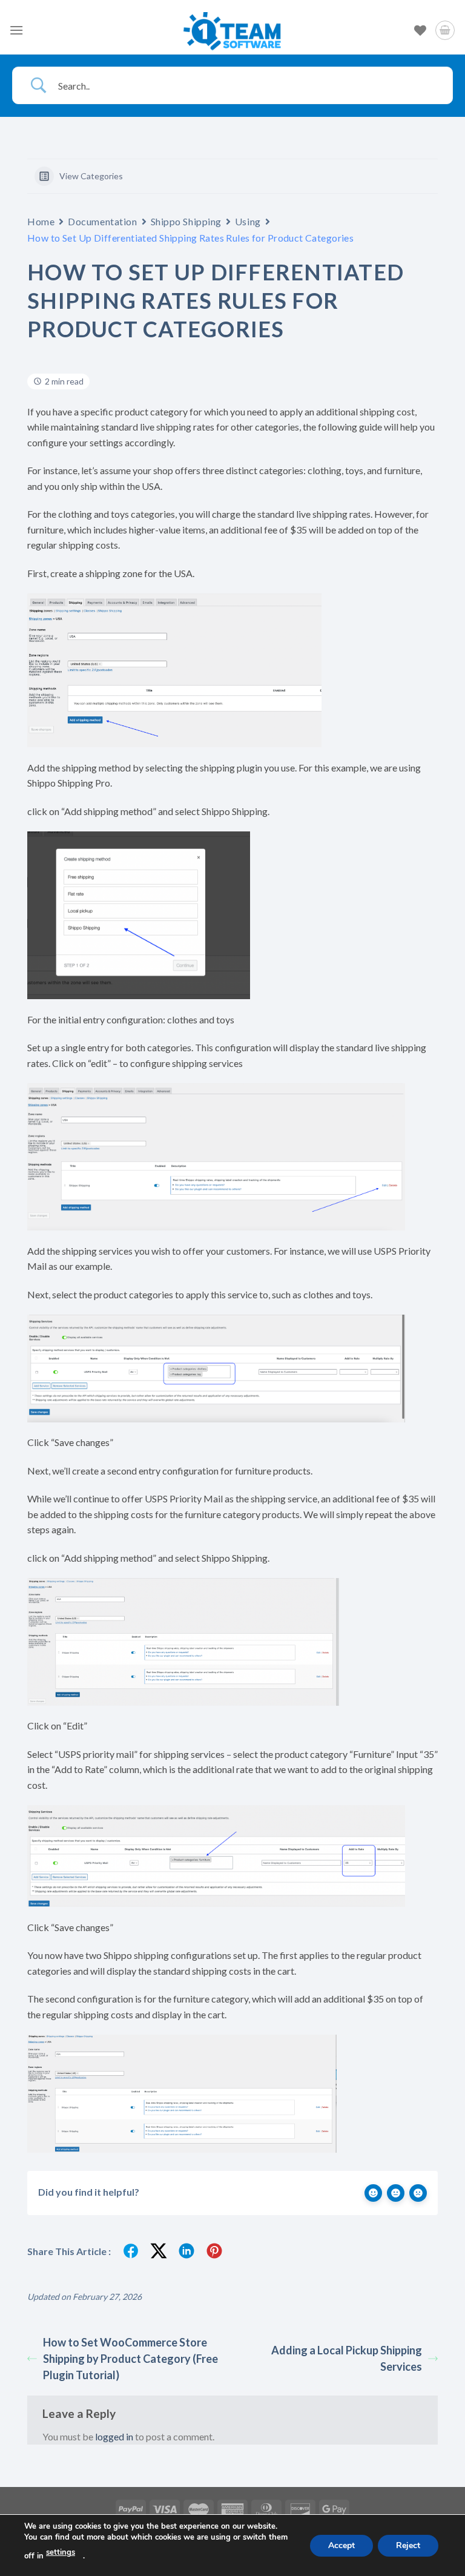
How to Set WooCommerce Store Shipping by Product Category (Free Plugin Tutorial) (130, 2359)
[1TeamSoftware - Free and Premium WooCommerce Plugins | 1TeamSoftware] (232, 30)
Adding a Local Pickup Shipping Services (347, 2358)
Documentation (102, 221)
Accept (341, 2545)
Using (248, 221)
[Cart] (445, 30)
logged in (114, 2436)
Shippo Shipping (186, 221)
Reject (408, 2545)
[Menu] (16, 30)
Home (41, 221)
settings (61, 2552)
